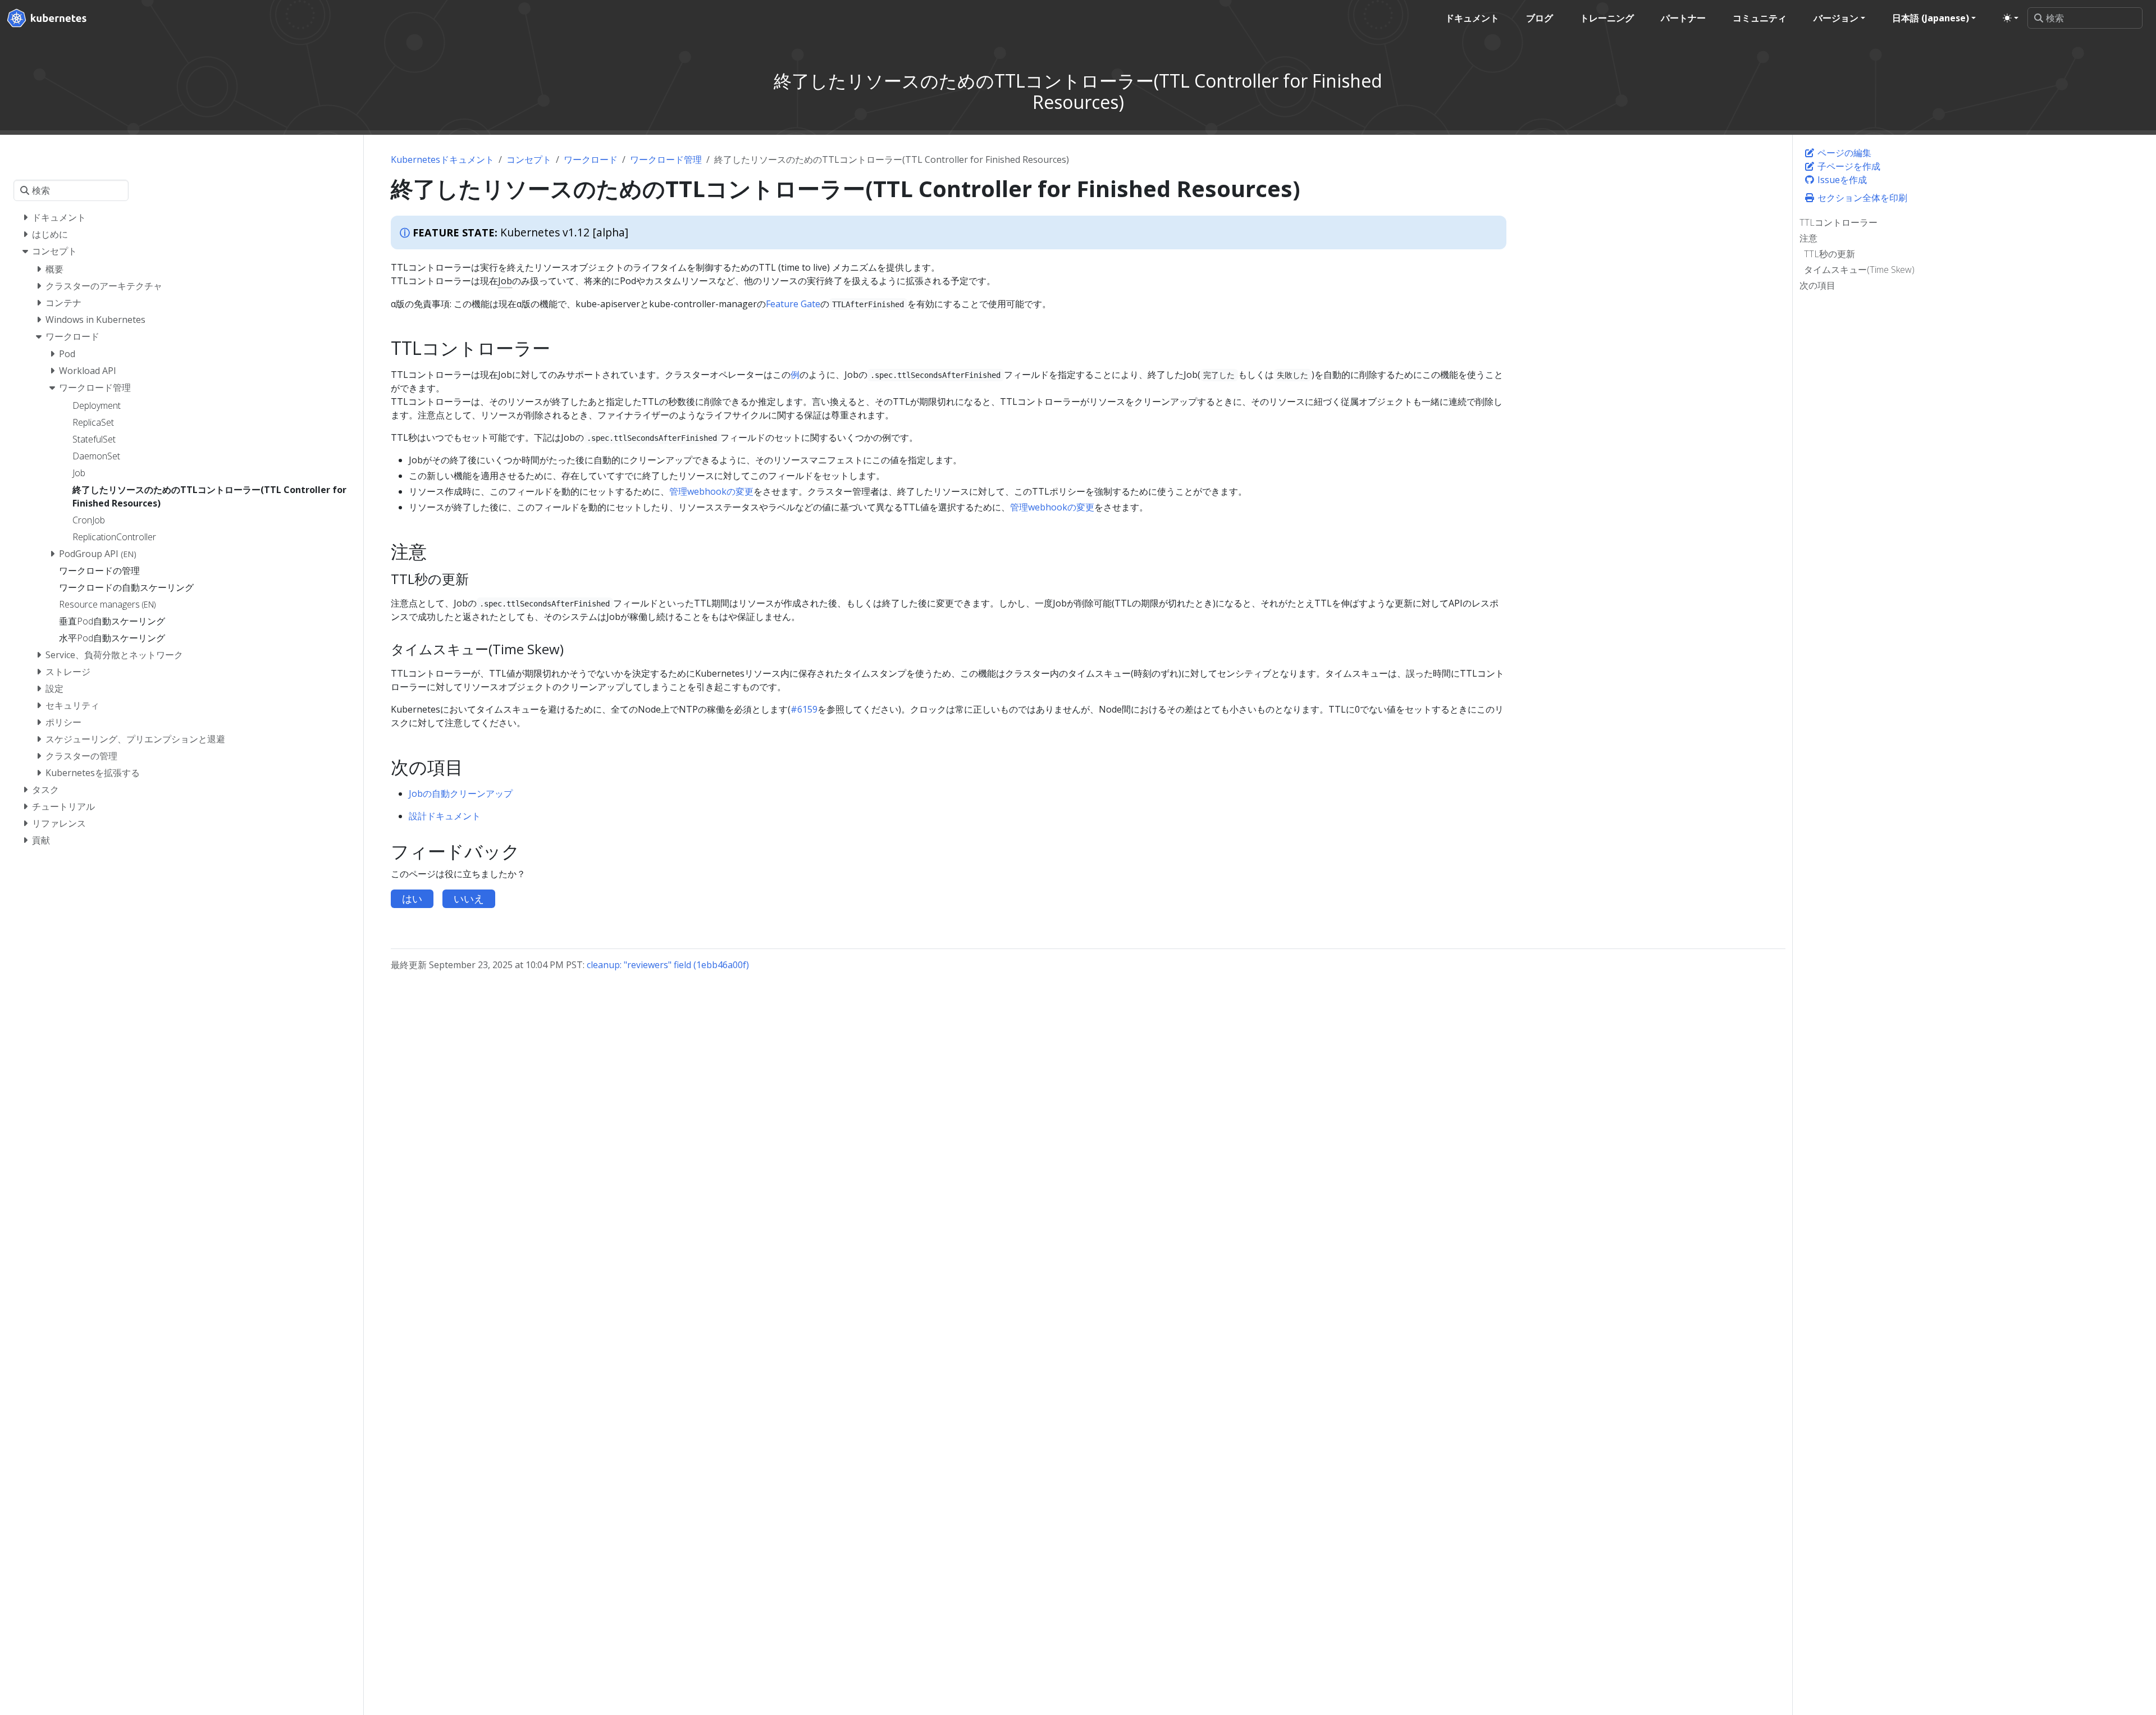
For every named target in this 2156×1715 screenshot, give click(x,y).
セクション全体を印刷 (1861, 198)
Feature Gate (793, 304)
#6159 (804, 709)
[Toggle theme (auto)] (2011, 18)
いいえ (469, 898)
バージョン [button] (1836, 18)
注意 (1808, 238)
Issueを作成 (1841, 180)
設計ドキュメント (445, 816)
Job (505, 281)
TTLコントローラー (1838, 222)
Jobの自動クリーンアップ (461, 793)
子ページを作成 (1848, 166)
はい (412, 898)
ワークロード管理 (666, 159)
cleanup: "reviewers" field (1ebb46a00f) (668, 965)
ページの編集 (1843, 153)
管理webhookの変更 (711, 491)
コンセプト (529, 159)
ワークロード (591, 159)
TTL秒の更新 (1830, 254)
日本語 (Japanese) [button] (1931, 18)
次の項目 (1817, 285)
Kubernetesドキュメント (442, 159)
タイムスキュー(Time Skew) (1859, 270)
